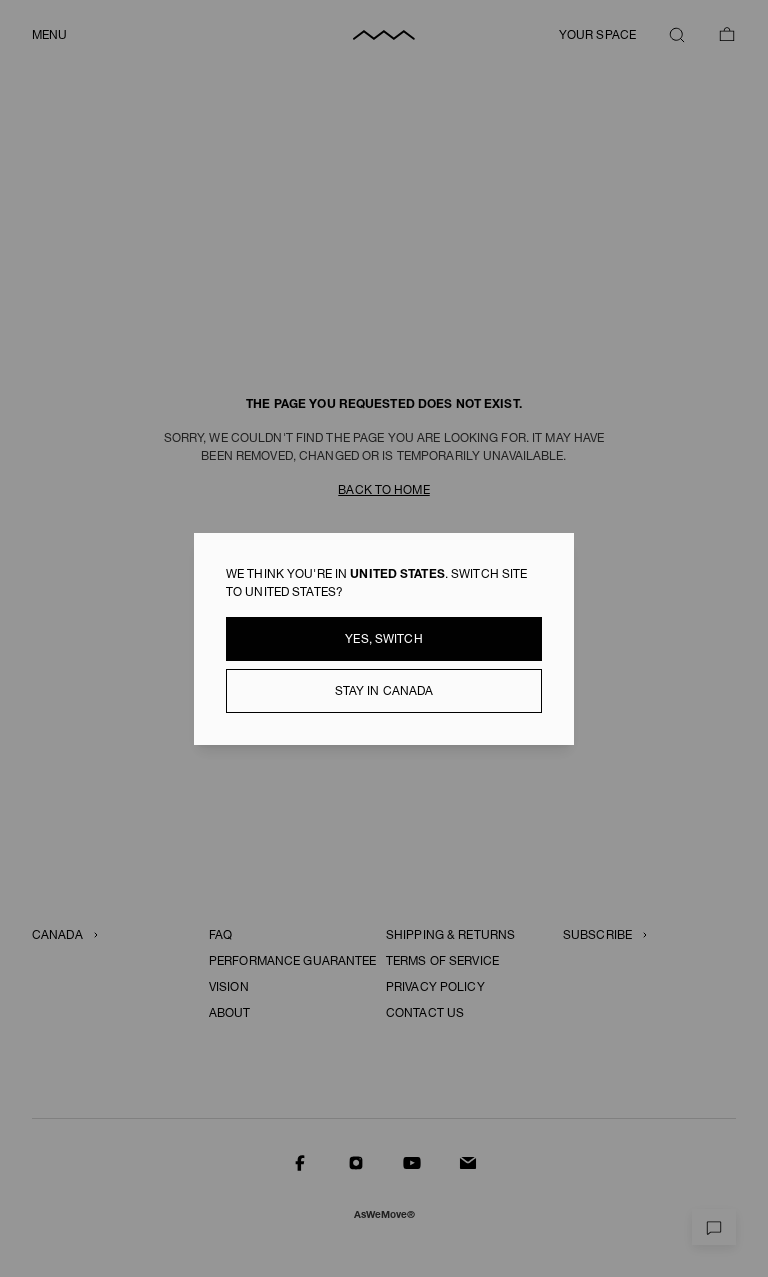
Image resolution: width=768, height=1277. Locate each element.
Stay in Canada (384, 691)
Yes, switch (383, 639)
